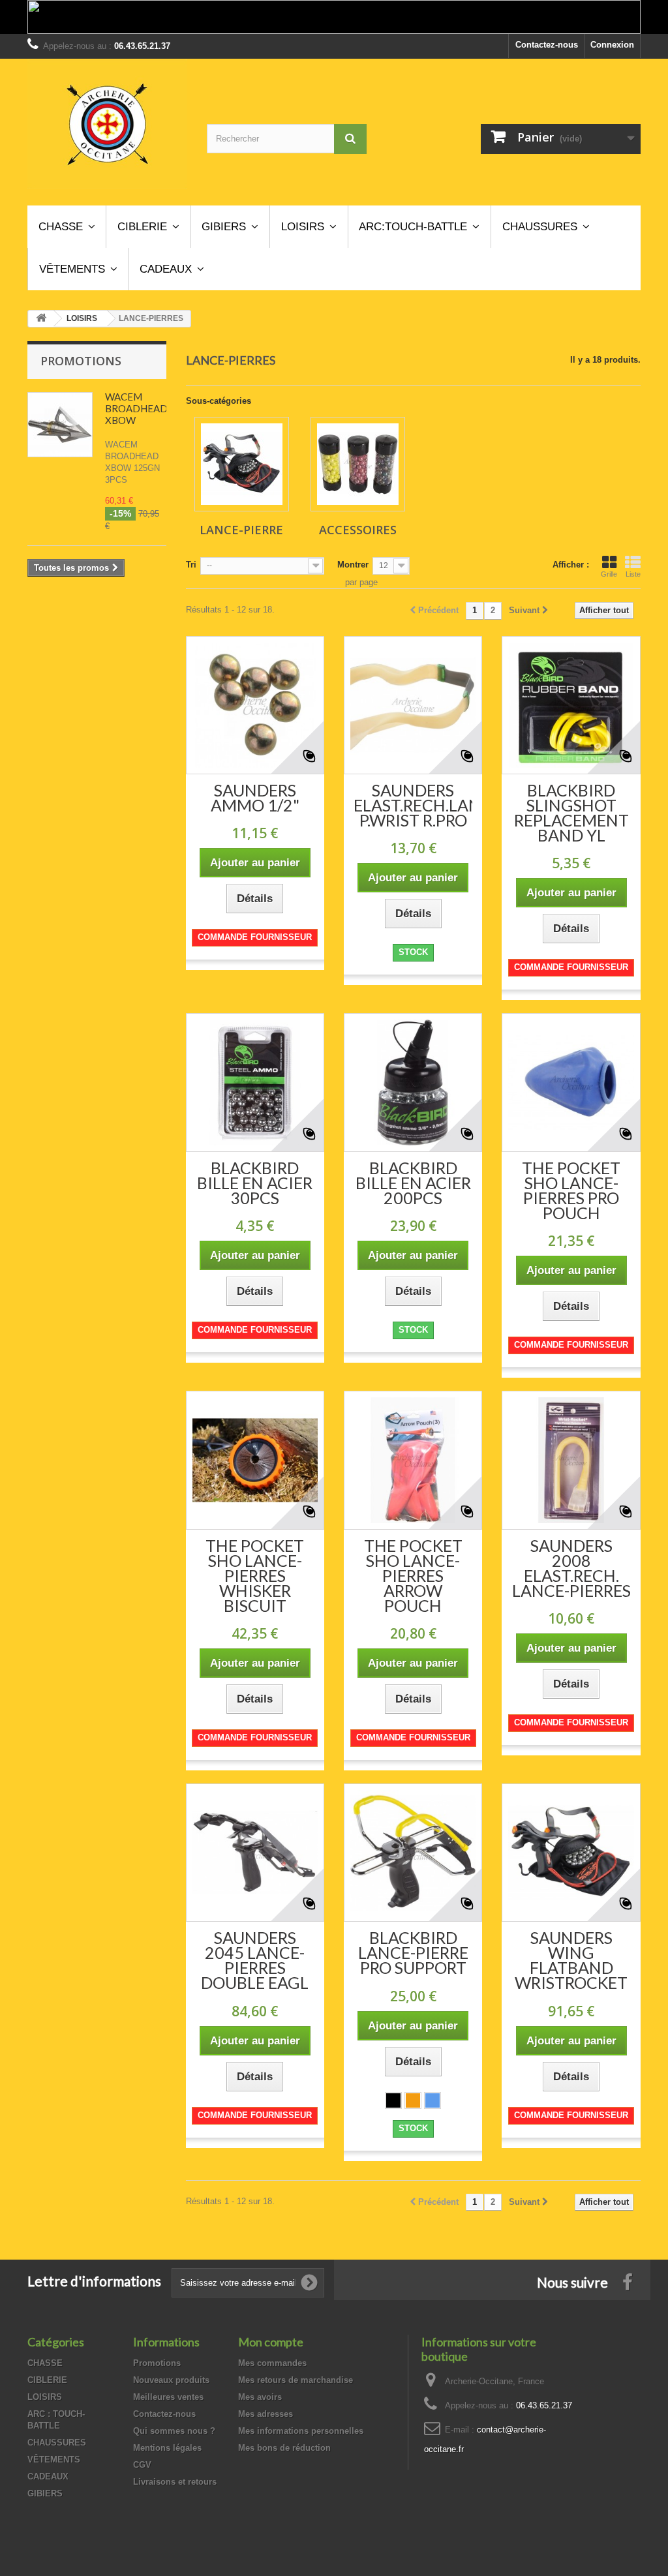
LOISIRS (45, 2397)
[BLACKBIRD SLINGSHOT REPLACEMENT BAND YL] (571, 705)
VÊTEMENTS (54, 2460)
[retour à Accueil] (41, 319)
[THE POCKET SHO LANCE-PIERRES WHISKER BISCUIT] (255, 1460)
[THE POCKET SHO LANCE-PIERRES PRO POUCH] (571, 1082)
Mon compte (271, 2342)
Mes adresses (266, 2414)
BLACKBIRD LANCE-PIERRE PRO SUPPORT (413, 1953)
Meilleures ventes (168, 2397)
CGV (142, 2465)
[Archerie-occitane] (107, 124)
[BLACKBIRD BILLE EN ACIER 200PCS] (413, 1082)
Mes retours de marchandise (296, 2380)
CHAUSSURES (57, 2443)
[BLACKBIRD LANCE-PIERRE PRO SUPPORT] (413, 1853)
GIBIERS (45, 2493)
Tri (191, 565)
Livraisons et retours (175, 2482)
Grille (609, 574)
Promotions (81, 361)
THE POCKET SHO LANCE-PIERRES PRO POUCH (571, 1190)
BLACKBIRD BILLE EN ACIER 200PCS (413, 1183)
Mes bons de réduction (284, 2448)
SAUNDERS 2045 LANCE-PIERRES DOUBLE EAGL (255, 1960)
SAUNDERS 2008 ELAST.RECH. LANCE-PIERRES (571, 1568)
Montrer (353, 565)
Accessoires (358, 530)
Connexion (612, 45)
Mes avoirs (260, 2397)
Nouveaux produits (171, 2380)
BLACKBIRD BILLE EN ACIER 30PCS (255, 1183)
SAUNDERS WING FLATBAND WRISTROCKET (571, 1960)
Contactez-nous (547, 45)
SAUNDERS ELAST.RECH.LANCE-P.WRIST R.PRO (413, 805)
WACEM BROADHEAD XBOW (136, 408)
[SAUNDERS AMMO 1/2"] (255, 705)
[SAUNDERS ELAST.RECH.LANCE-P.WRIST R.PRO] (413, 705)
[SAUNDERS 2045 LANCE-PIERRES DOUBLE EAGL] (255, 1853)
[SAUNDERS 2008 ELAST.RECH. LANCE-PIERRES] (571, 1460)
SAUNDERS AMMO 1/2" (255, 798)
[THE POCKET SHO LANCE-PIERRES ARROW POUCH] (413, 1460)
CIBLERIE (47, 2380)
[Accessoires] (358, 464)
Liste (633, 574)
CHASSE (45, 2363)
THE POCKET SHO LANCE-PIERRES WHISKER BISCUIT (255, 1576)
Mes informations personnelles (301, 2431)
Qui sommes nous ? (174, 2431)
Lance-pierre (241, 530)
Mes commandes (272, 2363)
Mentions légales (167, 2448)
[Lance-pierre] (242, 464)
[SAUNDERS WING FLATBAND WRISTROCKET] (571, 1853)
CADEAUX (48, 2477)
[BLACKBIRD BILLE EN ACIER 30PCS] (255, 1082)
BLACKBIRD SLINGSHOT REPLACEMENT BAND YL (571, 813)
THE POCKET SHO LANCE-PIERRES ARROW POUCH (413, 1576)
